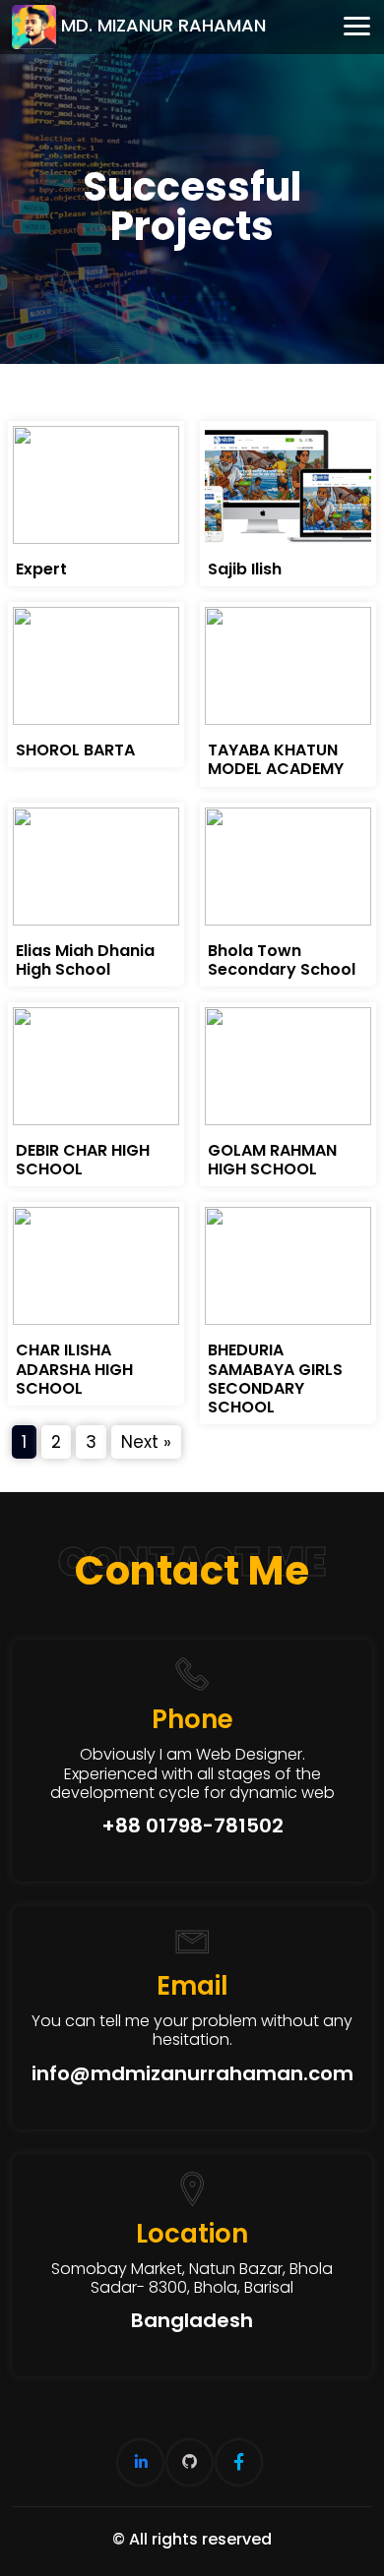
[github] (190, 2462)
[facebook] (239, 2462)
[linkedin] (140, 2462)
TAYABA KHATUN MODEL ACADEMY (276, 759)
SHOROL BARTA (75, 750)
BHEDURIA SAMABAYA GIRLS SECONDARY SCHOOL (275, 1378)
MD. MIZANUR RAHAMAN (163, 26)
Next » (146, 1442)
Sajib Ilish (245, 569)
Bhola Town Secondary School (282, 960)
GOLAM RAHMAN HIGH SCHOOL (272, 1160)
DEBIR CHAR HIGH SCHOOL (83, 1160)
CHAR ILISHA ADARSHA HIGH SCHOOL (74, 1369)
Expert (41, 569)
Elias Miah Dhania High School (85, 960)
